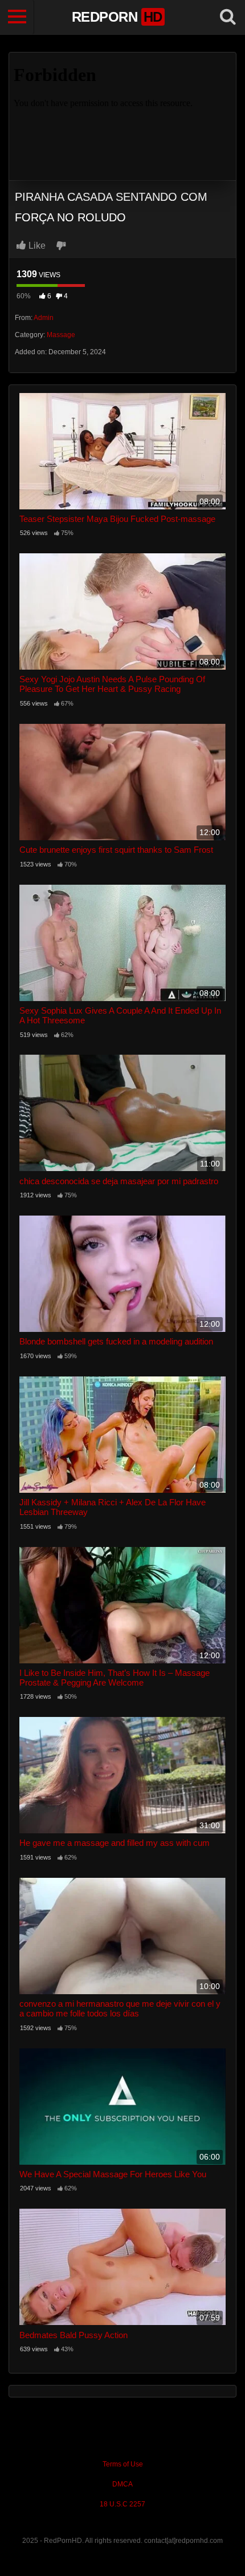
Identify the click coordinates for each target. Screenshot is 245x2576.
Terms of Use (123, 2464)
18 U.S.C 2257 (122, 2504)
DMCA (122, 2484)
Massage (61, 335)
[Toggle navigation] (17, 17)
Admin (44, 318)
